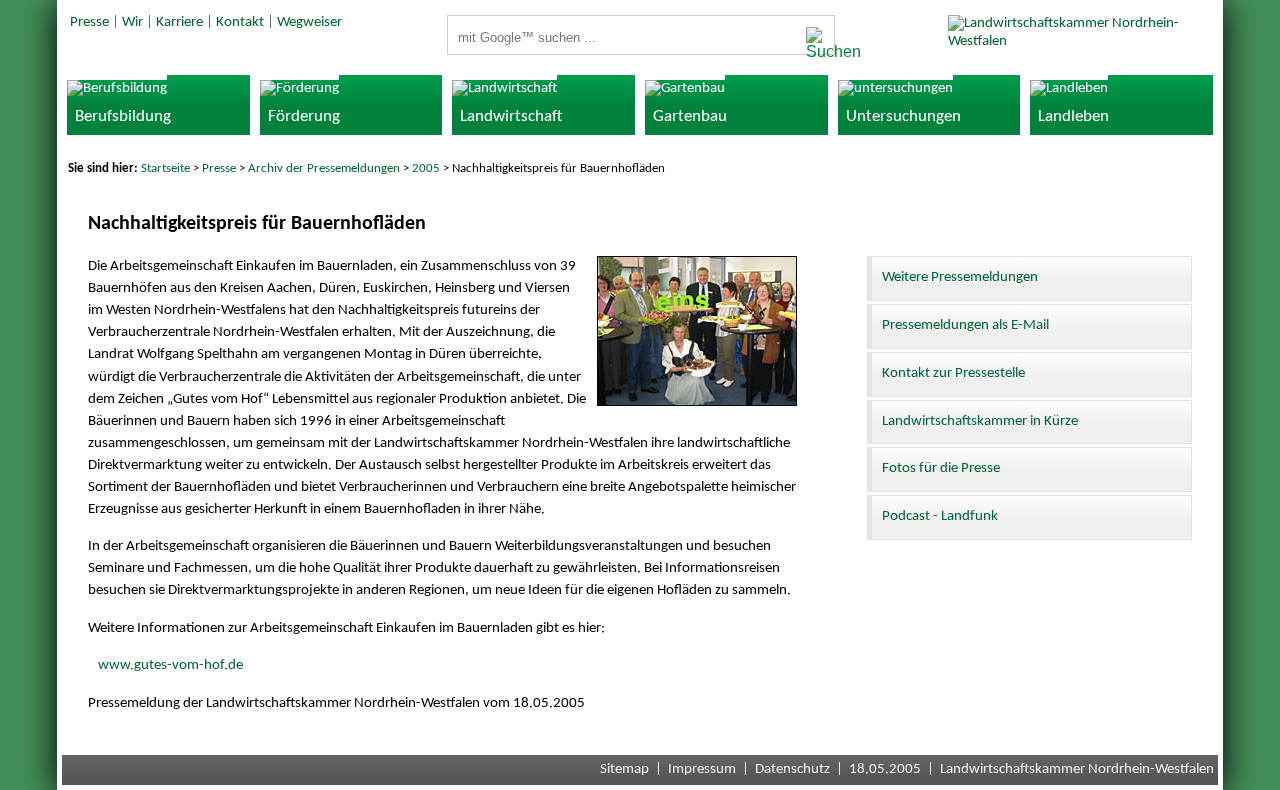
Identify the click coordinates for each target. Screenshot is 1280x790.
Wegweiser (309, 22)
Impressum (702, 769)
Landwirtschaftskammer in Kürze (980, 421)
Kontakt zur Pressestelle (953, 373)
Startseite (165, 168)
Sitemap (624, 769)
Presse (89, 22)
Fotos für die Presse (941, 468)
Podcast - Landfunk (940, 516)
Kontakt (240, 22)
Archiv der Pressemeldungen (324, 168)
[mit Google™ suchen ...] (814, 44)
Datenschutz (792, 769)
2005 (426, 168)
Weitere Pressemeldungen (960, 277)
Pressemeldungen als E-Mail (965, 325)
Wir (132, 22)
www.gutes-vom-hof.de (170, 665)
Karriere (179, 22)
